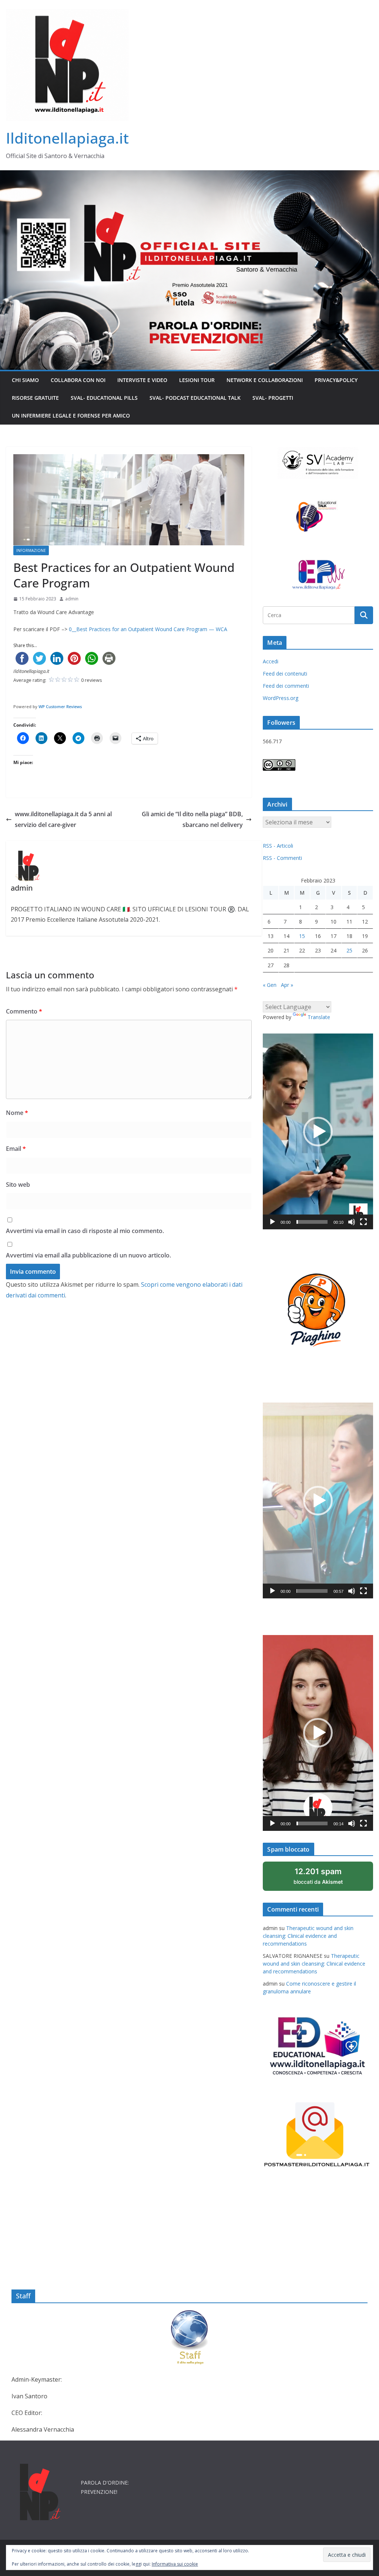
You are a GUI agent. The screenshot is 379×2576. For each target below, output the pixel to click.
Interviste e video (142, 380)
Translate (319, 1017)
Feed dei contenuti (285, 674)
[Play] (272, 1222)
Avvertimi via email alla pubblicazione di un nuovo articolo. (88, 1255)
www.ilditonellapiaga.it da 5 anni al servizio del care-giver (63, 819)
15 (302, 936)
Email (16, 1149)
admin (72, 599)
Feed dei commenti (286, 686)
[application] (318, 1131)
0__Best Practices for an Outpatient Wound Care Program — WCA (148, 629)
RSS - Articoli (278, 846)
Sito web (18, 1185)
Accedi (271, 661)
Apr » (287, 985)
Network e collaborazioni (265, 380)
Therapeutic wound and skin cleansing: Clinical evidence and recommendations (308, 1936)
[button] (318, 1132)
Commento (24, 1011)
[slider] (312, 1222)
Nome (17, 1113)
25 (349, 950)
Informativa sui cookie (175, 2564)
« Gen (270, 985)
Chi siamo (25, 380)
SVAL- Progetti (273, 398)
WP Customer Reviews (60, 706)
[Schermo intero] (363, 1222)
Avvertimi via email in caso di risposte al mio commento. (85, 1231)
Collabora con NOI (78, 380)
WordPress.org (281, 698)
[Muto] (352, 1222)
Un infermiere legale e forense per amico (71, 416)
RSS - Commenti (282, 858)
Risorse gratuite (35, 398)
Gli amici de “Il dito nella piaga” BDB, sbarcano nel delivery (192, 819)
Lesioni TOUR (197, 380)
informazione (31, 550)
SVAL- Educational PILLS (104, 398)
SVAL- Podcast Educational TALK (195, 398)
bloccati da (328, 1879)
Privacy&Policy (336, 380)
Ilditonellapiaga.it (67, 138)
